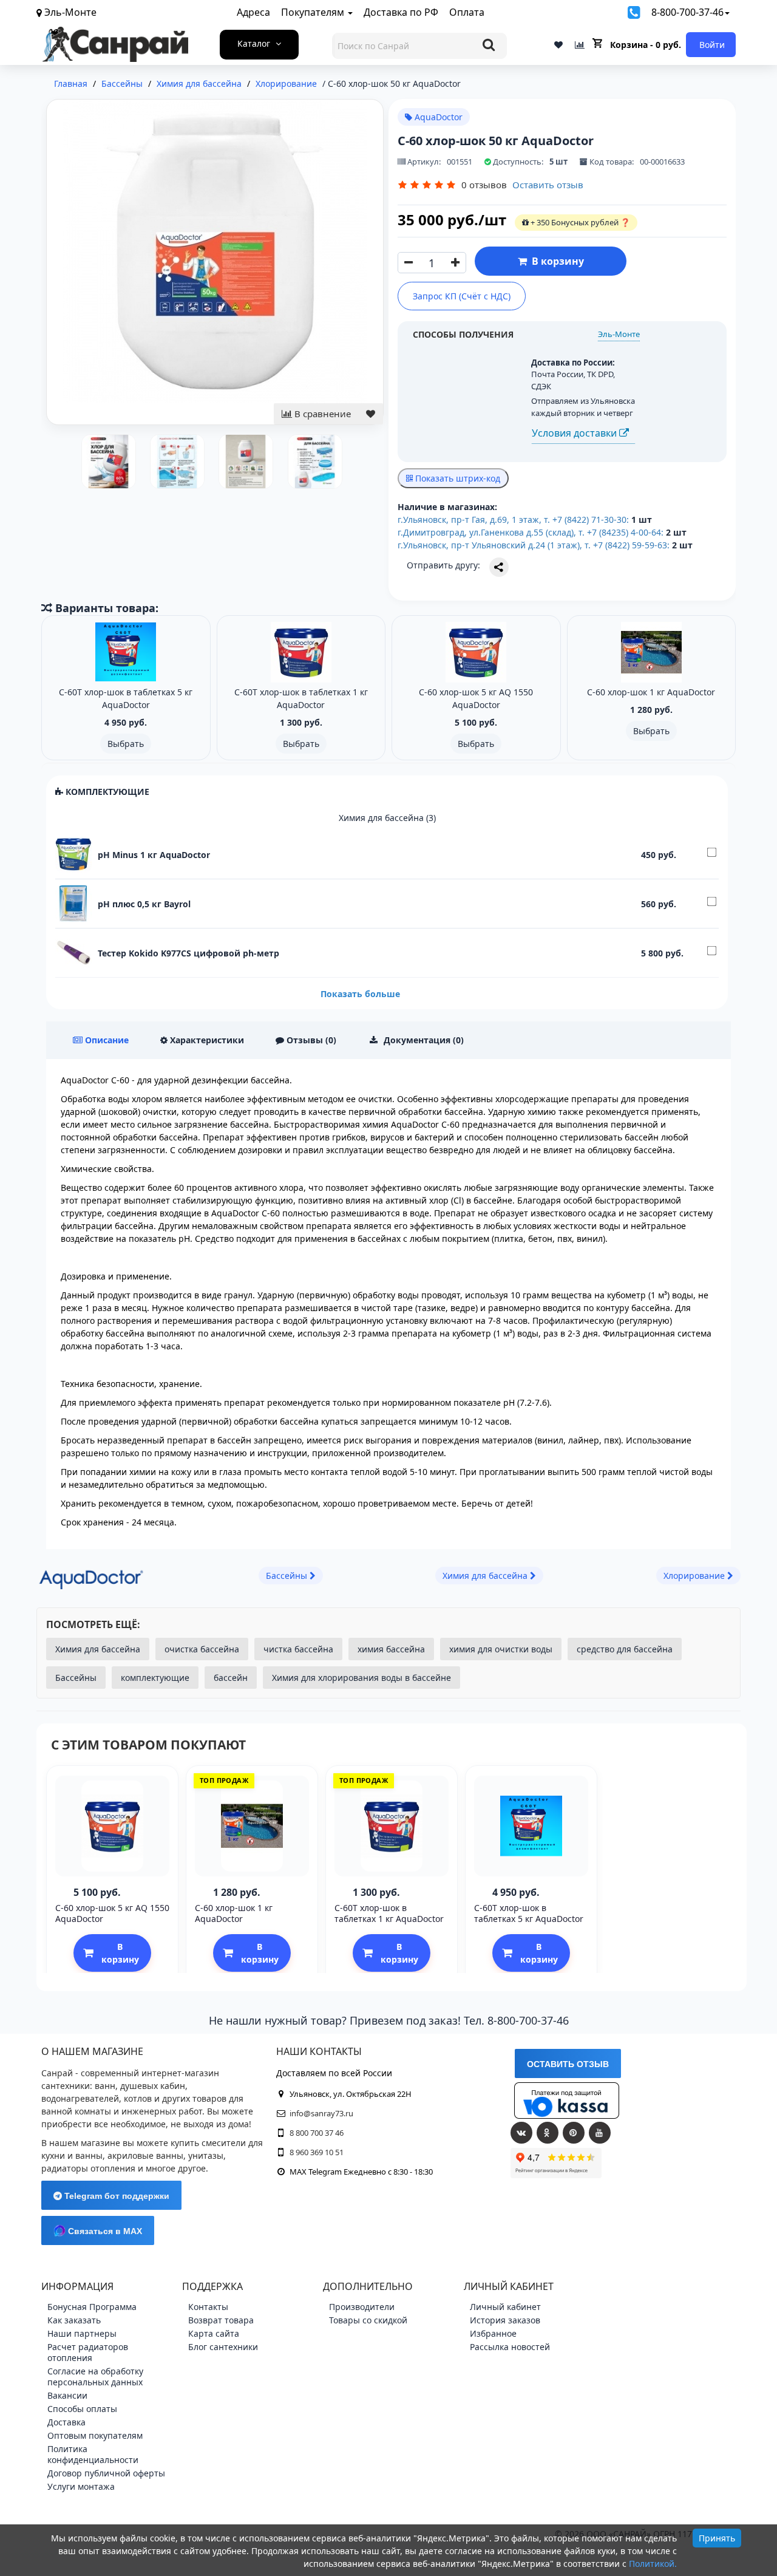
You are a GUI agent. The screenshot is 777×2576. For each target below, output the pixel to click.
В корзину (555, 261)
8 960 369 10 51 (317, 2152)
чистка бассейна (298, 1649)
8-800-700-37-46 (687, 12)
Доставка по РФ (401, 12)
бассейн (231, 1678)
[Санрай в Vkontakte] (521, 2133)
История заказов (505, 2320)
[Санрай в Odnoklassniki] (548, 2133)
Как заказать (74, 2320)
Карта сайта (214, 2333)
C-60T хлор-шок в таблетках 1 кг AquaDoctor (389, 1913)
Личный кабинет (505, 2307)
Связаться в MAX (104, 2231)
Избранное (493, 2333)
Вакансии (67, 2395)
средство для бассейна (625, 1649)
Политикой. (653, 2564)
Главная (71, 83)
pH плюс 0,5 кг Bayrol (144, 904)
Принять (717, 2538)
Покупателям (314, 12)
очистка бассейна (202, 1649)
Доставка (66, 2422)
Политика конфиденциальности (93, 2454)
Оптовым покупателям (95, 2435)
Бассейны (76, 1678)
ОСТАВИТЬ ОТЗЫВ (568, 2064)
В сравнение (321, 414)
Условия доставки (575, 433)
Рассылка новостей (510, 2347)
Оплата (467, 12)
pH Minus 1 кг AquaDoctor (154, 855)
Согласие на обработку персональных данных (95, 2377)
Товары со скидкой (368, 2320)
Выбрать (126, 744)
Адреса (253, 12)
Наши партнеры (82, 2333)
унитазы (206, 2155)
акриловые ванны (145, 2155)
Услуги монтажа (81, 2486)
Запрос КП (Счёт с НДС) (462, 296)
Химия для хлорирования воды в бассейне (361, 1678)
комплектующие (155, 1678)
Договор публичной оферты (106, 2473)
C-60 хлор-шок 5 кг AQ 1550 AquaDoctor (112, 1913)
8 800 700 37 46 (317, 2133)
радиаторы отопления (88, 2168)
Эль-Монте (619, 334)
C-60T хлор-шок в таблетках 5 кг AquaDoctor (529, 1913)
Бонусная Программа (92, 2307)
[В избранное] (371, 414)
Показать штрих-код (456, 478)
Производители (362, 2307)
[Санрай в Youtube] (600, 2133)
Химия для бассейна (98, 1649)
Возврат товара (221, 2320)
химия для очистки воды (501, 1649)
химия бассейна (391, 1649)
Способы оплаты (82, 2409)
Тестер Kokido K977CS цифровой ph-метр (188, 953)
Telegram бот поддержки (116, 2196)
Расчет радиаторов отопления (88, 2352)
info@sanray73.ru (321, 2113)
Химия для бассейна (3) (387, 818)
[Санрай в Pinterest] (574, 2133)
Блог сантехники (223, 2347)
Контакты (208, 2307)
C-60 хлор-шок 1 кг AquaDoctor (234, 1913)
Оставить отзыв (548, 185)
